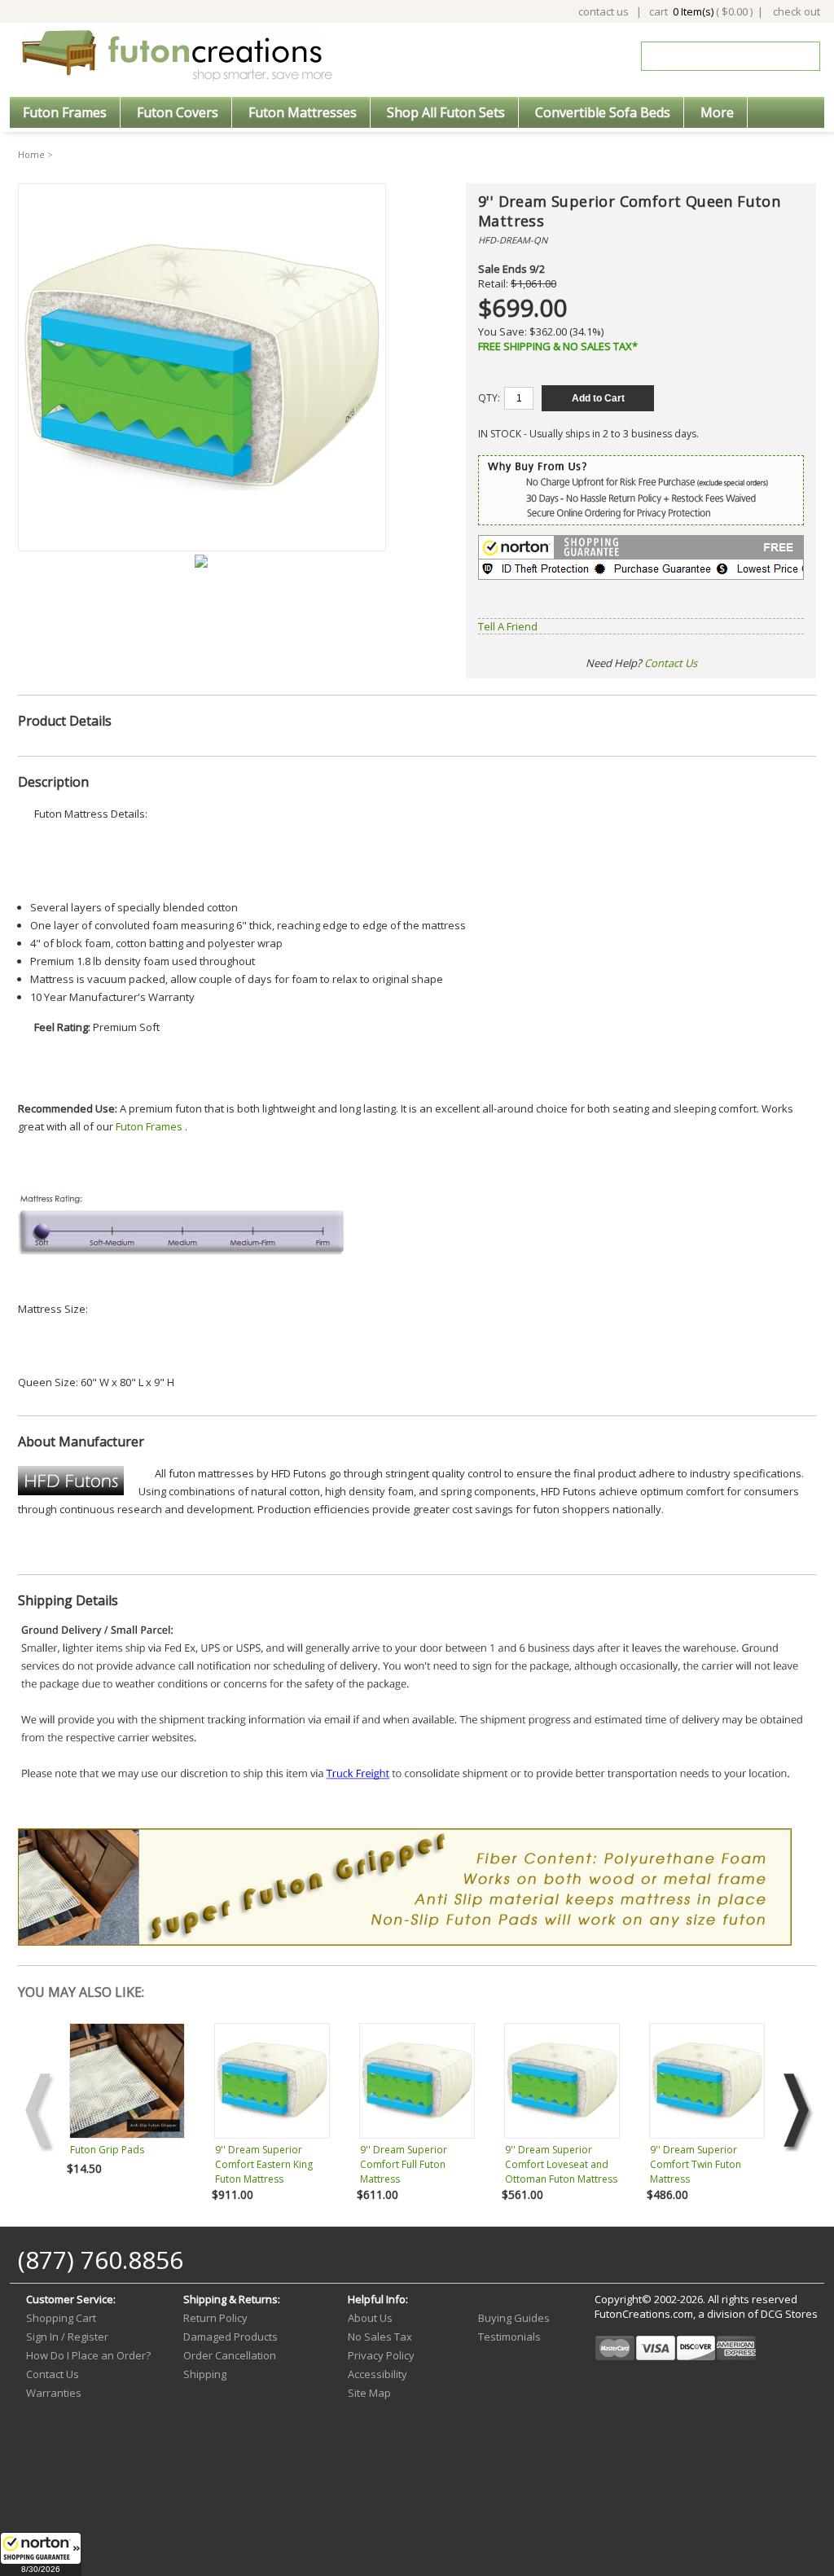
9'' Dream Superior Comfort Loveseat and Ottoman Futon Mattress (561, 2164)
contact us (604, 11)
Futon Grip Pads (107, 2150)
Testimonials (509, 2337)
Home (31, 154)
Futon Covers (178, 112)
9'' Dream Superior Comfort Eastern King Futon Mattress (264, 2164)
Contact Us (671, 663)
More (717, 112)
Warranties (54, 2393)
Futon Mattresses (303, 112)
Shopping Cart (61, 2318)
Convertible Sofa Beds (603, 112)
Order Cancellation (230, 2355)
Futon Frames (65, 112)
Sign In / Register (67, 2337)
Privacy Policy (381, 2355)
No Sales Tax (380, 2337)
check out (797, 11)
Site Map (369, 2393)
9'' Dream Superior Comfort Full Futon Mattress (404, 2164)
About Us (370, 2318)
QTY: (489, 398)
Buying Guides (514, 2318)
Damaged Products (230, 2337)
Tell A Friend (508, 626)
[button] (41, 2554)
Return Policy (215, 2318)
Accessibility (377, 2374)
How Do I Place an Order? (88, 2355)
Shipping (205, 2374)
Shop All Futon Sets (446, 112)
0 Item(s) (693, 11)
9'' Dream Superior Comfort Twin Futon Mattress (696, 2164)
